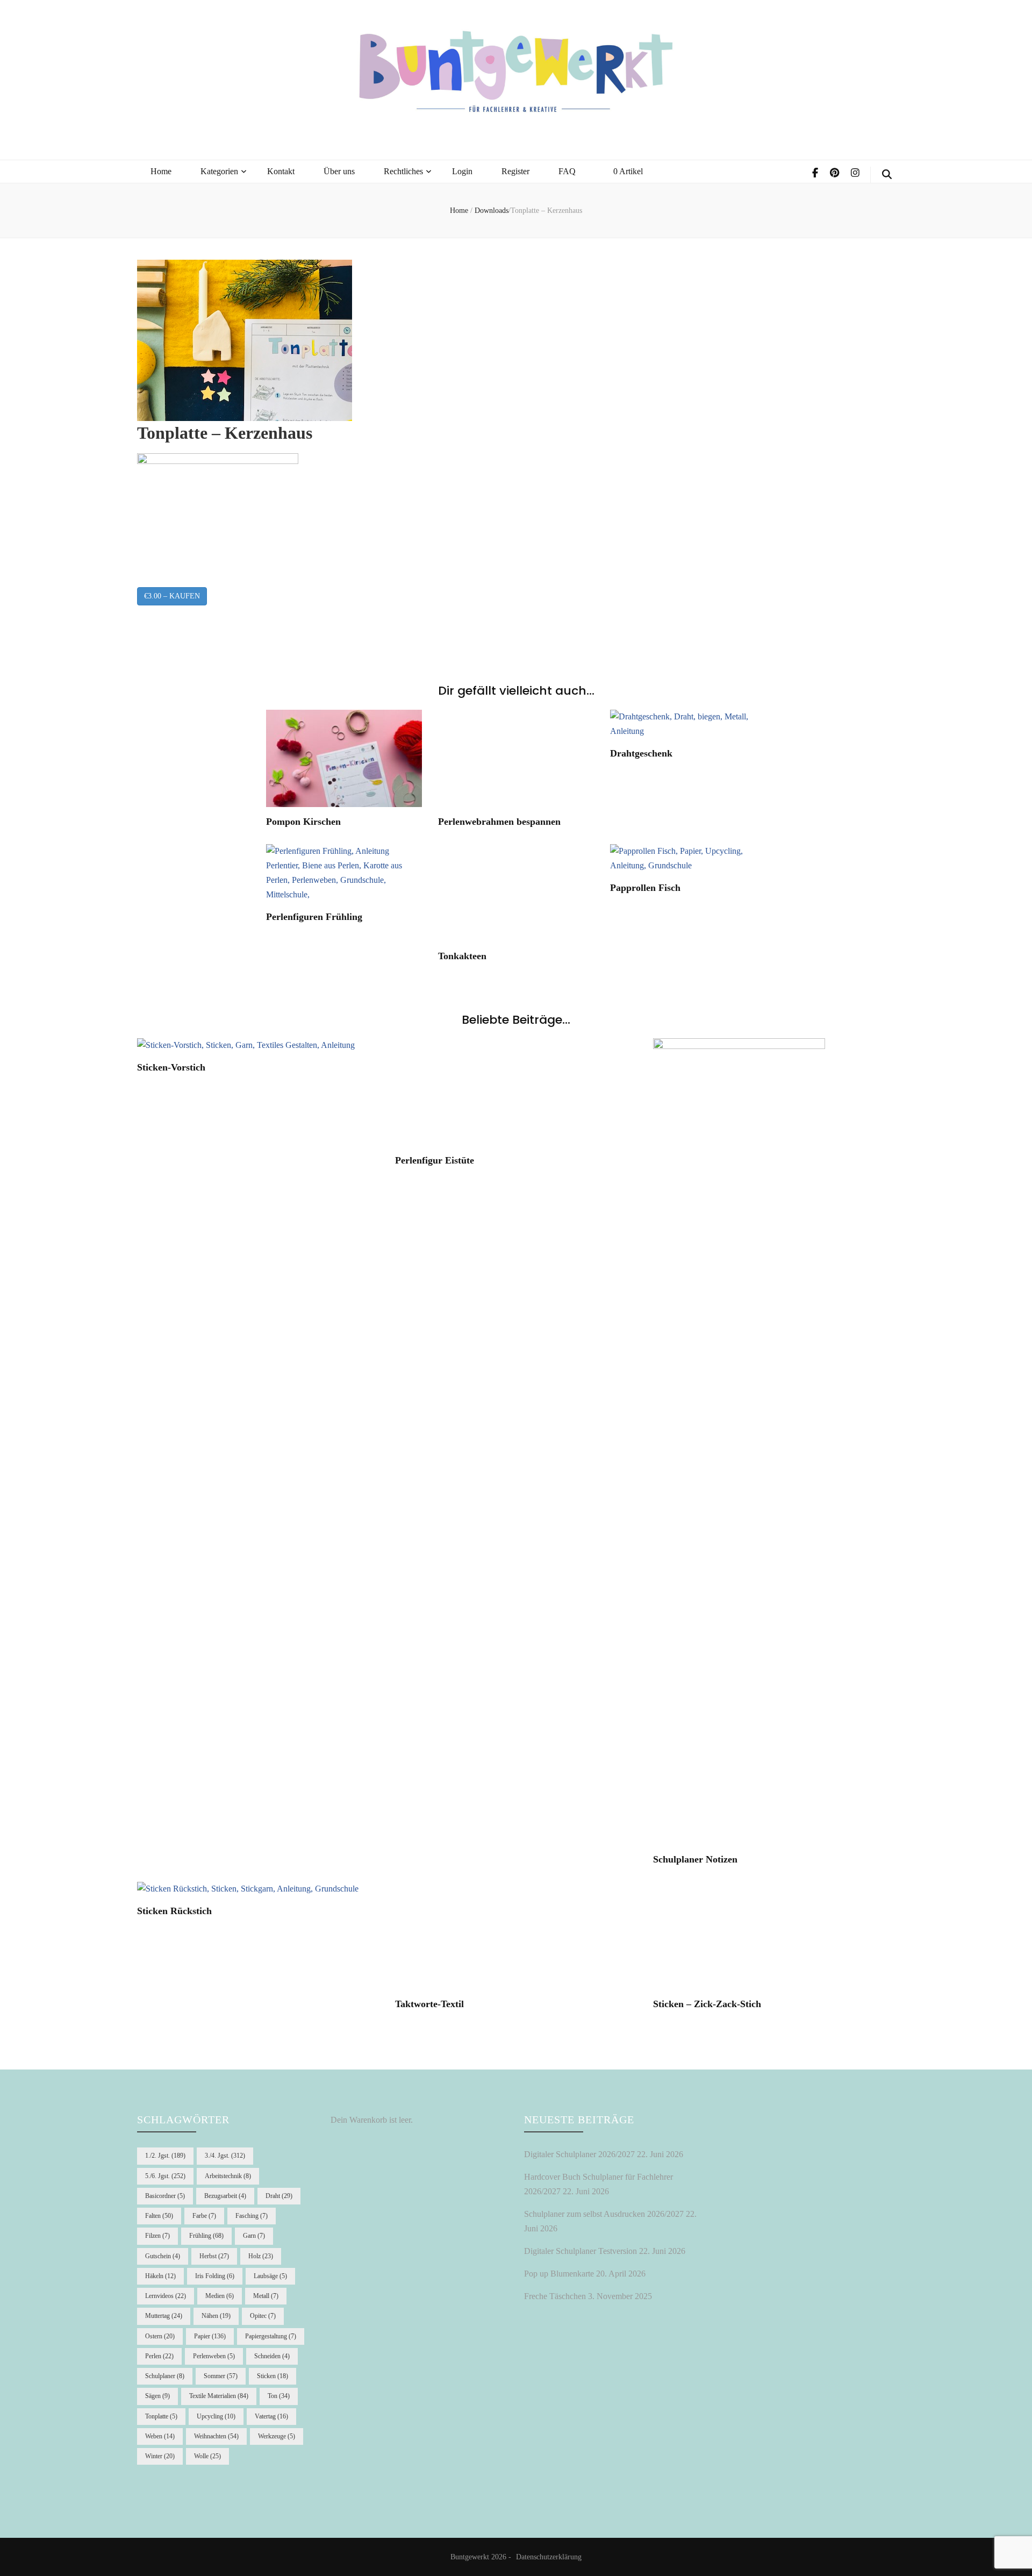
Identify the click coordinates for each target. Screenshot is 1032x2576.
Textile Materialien (219, 2396)
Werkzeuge (277, 2436)
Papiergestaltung (271, 2336)
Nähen (216, 2316)
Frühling (206, 2236)
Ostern (160, 2336)
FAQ (567, 171)
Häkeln (160, 2276)
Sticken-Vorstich (171, 1067)
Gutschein (163, 2256)
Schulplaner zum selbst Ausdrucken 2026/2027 (604, 2214)
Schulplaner (165, 2376)
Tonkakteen (462, 956)
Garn (254, 2236)
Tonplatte (161, 2416)
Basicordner (165, 2196)
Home (161, 171)
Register (515, 171)
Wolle (207, 2456)
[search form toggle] (887, 175)
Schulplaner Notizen (695, 1859)
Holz (261, 2256)
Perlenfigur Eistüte (435, 1160)
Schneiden (272, 2356)
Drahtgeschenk (641, 753)
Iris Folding (215, 2276)
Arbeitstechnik (228, 2176)
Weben (160, 2436)
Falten (159, 2216)
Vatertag (271, 2416)
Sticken (273, 2376)
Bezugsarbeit (225, 2196)
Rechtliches (403, 171)
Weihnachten (216, 2436)
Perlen (159, 2356)
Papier (210, 2336)
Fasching (252, 2216)
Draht (279, 2196)
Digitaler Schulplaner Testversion (580, 2251)
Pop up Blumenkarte (559, 2274)
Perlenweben (214, 2356)
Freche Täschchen (555, 2296)
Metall (266, 2296)
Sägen (157, 2396)
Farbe (204, 2216)
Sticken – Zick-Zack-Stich (707, 2004)
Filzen (157, 2236)
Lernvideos (166, 2296)
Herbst (214, 2256)
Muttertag (164, 2316)
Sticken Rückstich (174, 1911)
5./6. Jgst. (165, 2176)
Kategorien (219, 171)
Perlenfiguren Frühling (314, 917)
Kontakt (281, 171)
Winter (160, 2456)
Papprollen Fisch (645, 888)
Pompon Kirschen (303, 822)
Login (462, 171)
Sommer (221, 2376)
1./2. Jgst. (165, 2156)
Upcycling (216, 2416)
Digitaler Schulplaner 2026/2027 (579, 2154)
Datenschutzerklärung (549, 2557)
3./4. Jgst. (225, 2156)
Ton (279, 2396)
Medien (220, 2296)
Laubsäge (270, 2276)
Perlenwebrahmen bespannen (499, 822)
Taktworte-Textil (429, 2004)
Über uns (339, 171)
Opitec (263, 2316)
